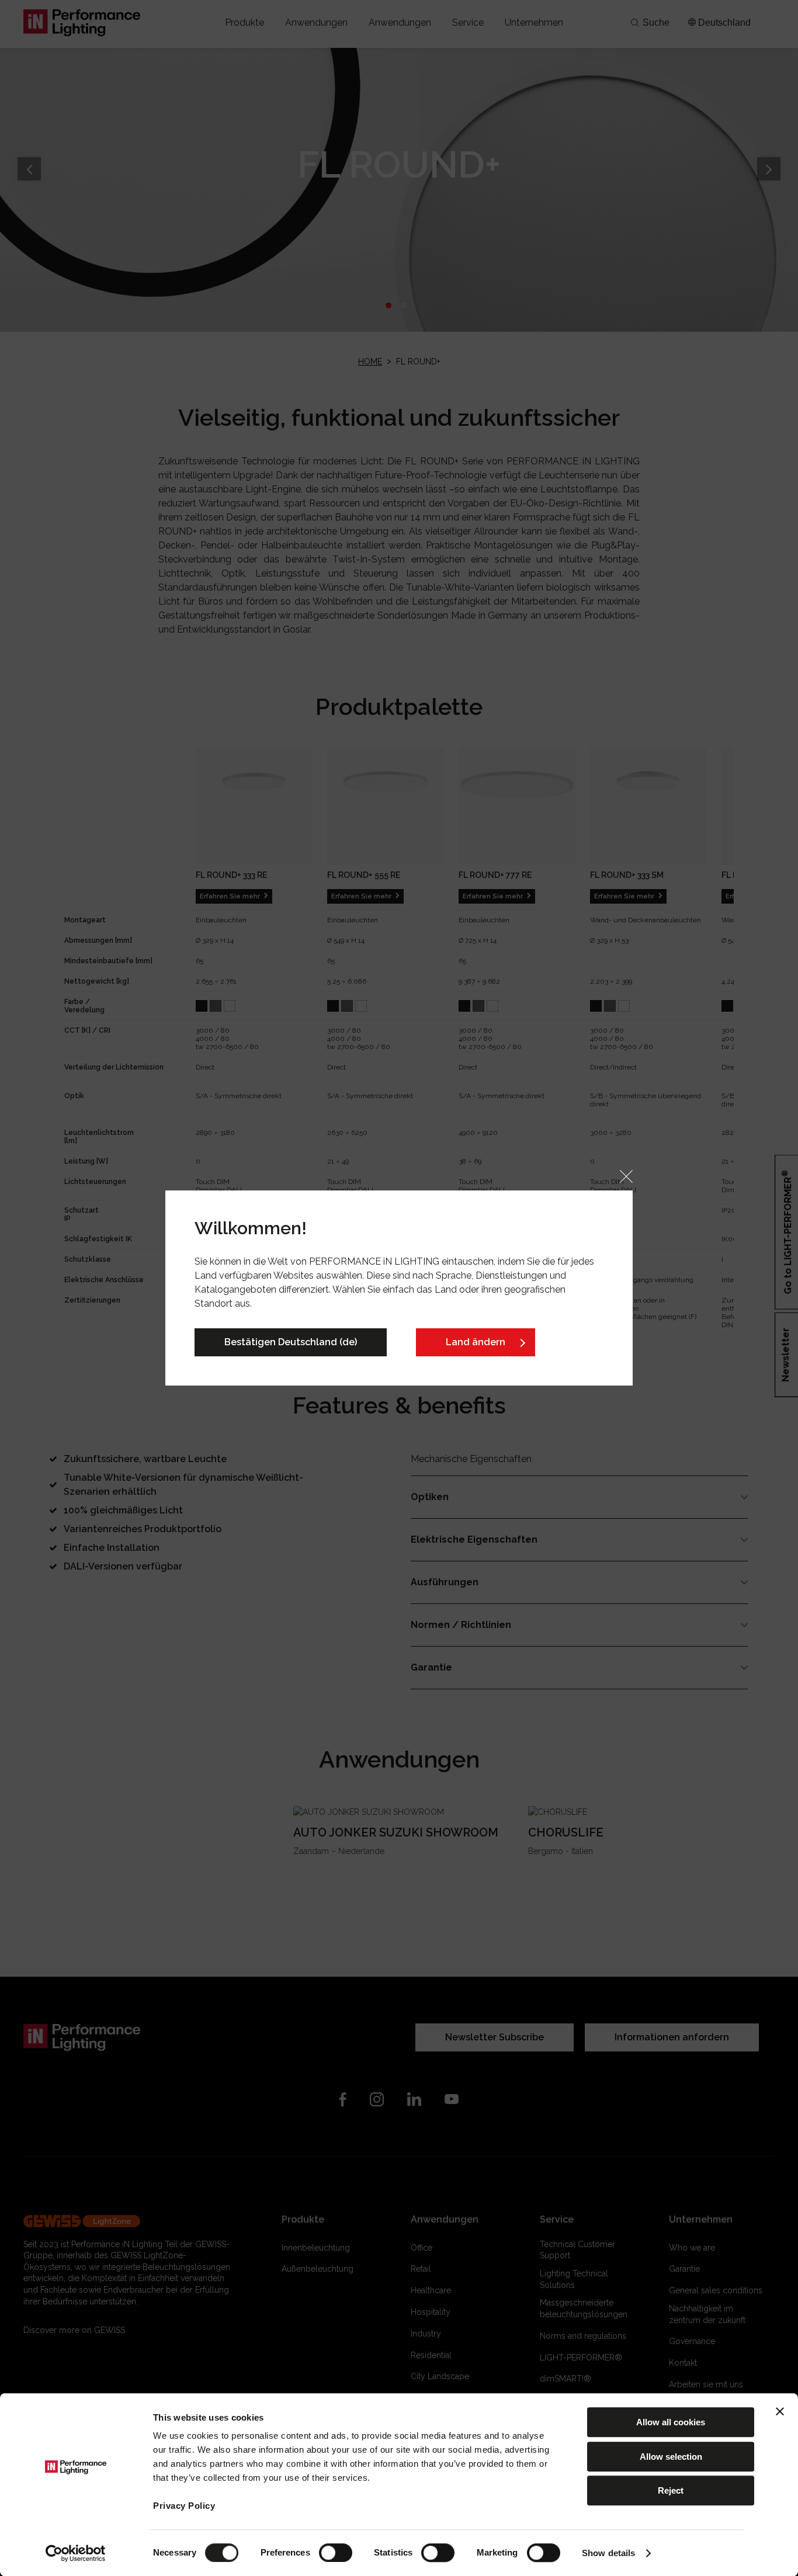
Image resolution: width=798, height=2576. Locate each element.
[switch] (336, 2553)
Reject (671, 2490)
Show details (608, 2553)
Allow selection (671, 2457)
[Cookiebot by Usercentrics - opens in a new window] (76, 2553)
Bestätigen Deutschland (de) (291, 1342)
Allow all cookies (671, 2422)
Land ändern (476, 1342)
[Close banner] (780, 2411)
